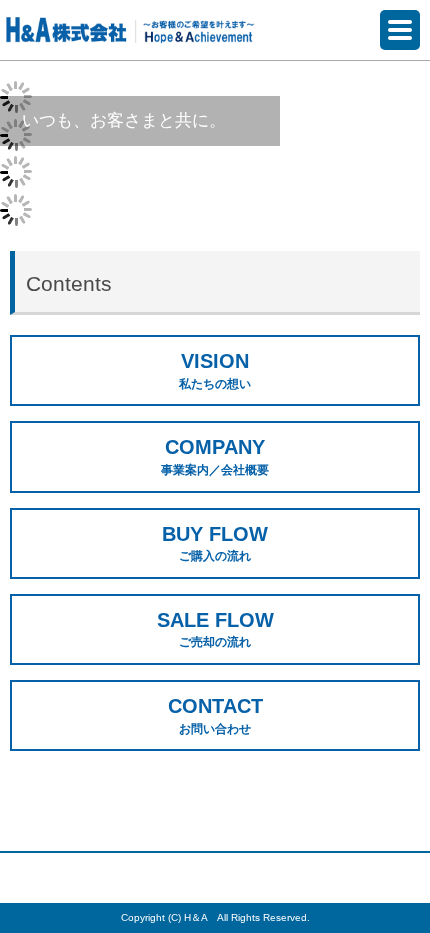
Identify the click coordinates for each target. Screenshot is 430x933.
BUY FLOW (215, 543)
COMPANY (215, 456)
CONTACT (215, 715)
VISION (215, 370)
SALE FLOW (215, 629)
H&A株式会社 (130, 29)
